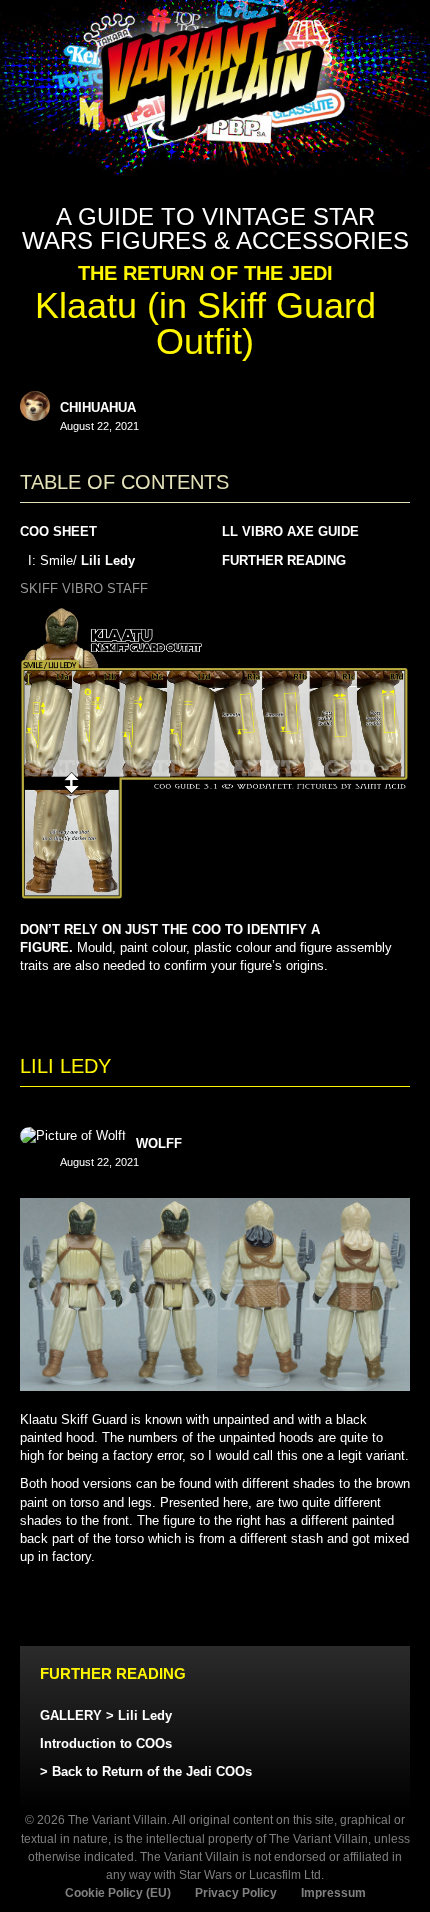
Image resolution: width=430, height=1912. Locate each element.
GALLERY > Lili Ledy (106, 1715)
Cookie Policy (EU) (118, 1893)
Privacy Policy (236, 1893)
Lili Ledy (108, 560)
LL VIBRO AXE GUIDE (290, 531)
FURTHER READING (284, 560)
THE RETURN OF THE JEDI (205, 273)
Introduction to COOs (106, 1743)
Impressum (333, 1893)
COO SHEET (58, 531)
